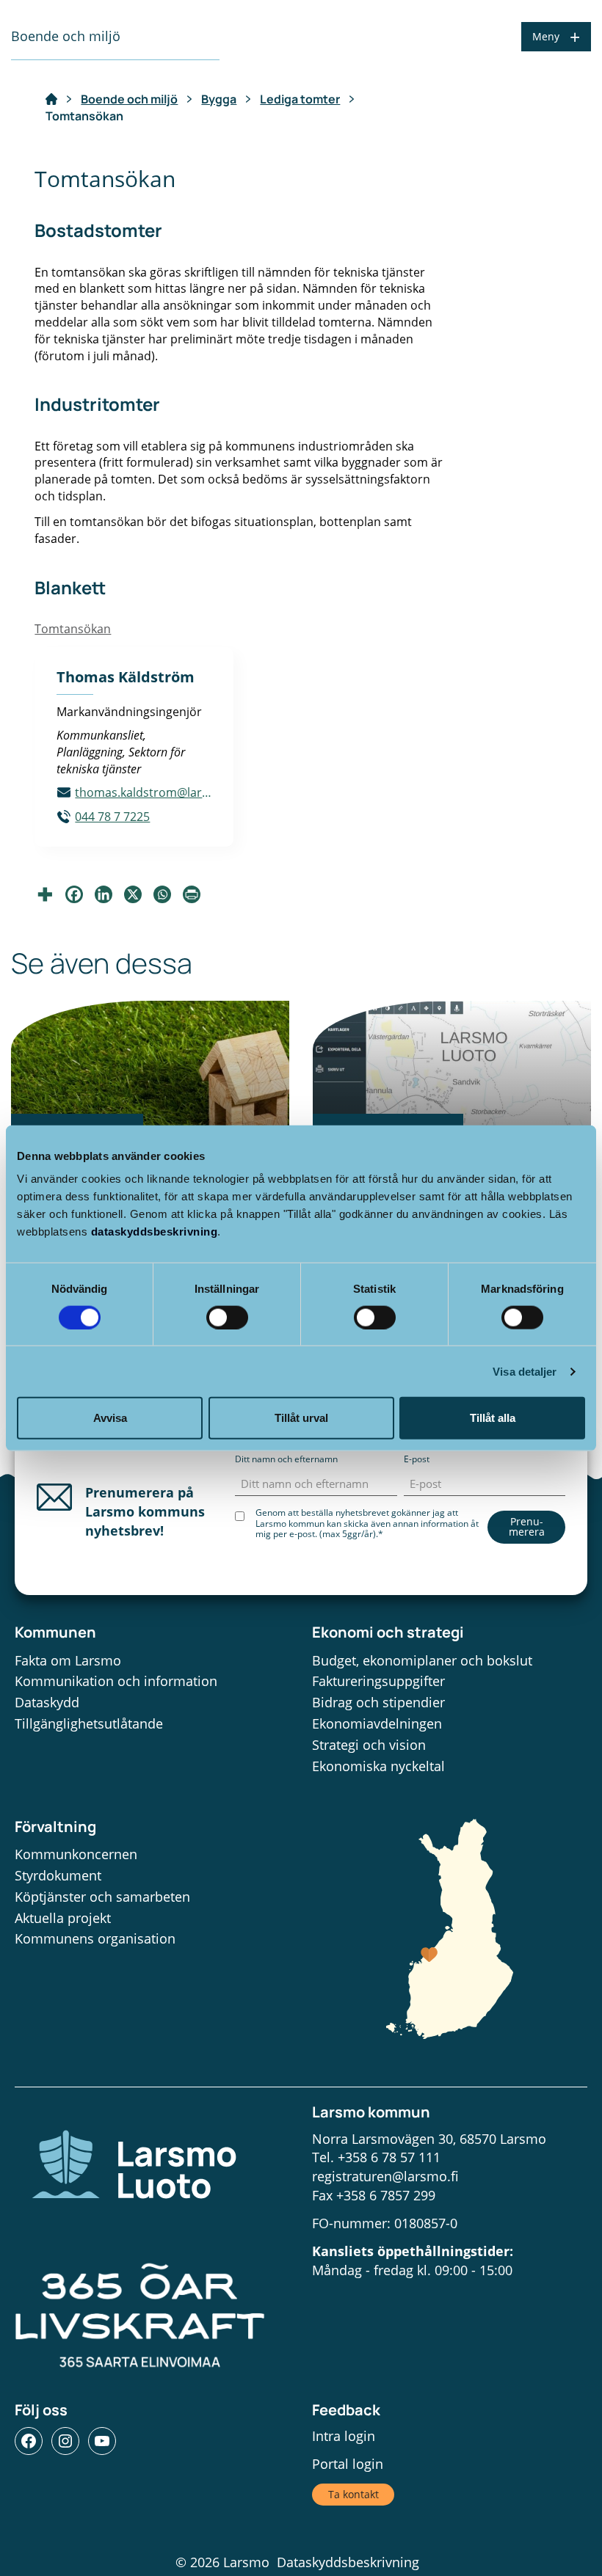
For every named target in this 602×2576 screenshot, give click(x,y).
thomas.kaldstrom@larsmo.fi (143, 792)
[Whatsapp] (162, 894)
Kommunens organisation (95, 1938)
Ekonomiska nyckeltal (378, 1766)
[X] (133, 894)
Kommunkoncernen (76, 1854)
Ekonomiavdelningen (377, 1723)
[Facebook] (74, 894)
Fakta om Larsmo (68, 1660)
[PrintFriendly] (192, 894)
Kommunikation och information (116, 1681)
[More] (45, 894)
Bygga (219, 99)
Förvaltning (55, 1827)
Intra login (344, 2436)
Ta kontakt (353, 2494)
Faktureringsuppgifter (378, 1681)
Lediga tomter (300, 99)
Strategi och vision (369, 1745)
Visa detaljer (525, 1371)
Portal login (348, 2464)
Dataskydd (47, 1702)
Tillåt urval (301, 1418)
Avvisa (110, 1418)
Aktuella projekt (63, 1918)
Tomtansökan (73, 629)
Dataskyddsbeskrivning (348, 2562)
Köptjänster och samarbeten (102, 1897)
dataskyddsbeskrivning (155, 1232)
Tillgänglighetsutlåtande (89, 1723)
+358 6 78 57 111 (389, 2157)
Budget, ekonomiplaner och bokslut (422, 1660)
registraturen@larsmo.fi (385, 2176)
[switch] (227, 1317)
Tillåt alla (493, 1418)
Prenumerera (527, 1526)
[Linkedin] (104, 894)
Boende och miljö (129, 99)
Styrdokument (58, 1875)
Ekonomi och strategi (388, 1632)
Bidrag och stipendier (378, 1702)
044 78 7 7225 (112, 817)
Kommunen (55, 1632)
